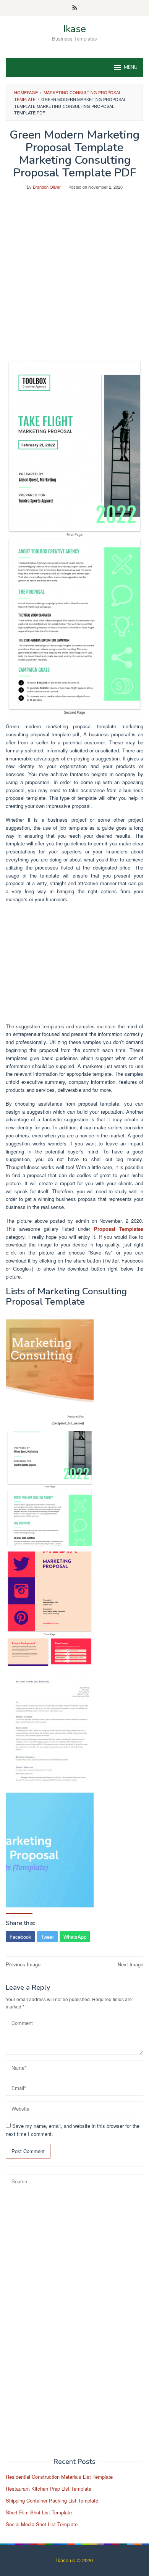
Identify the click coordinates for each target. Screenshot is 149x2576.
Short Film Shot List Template (39, 2512)
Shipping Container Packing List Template (52, 2500)
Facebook (20, 1937)
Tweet (47, 1937)
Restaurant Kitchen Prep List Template (49, 2489)
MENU (131, 67)
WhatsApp (75, 1937)
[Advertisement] (74, 279)
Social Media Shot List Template (42, 2524)
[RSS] (75, 8)
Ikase (75, 29)
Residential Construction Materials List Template (59, 2477)
